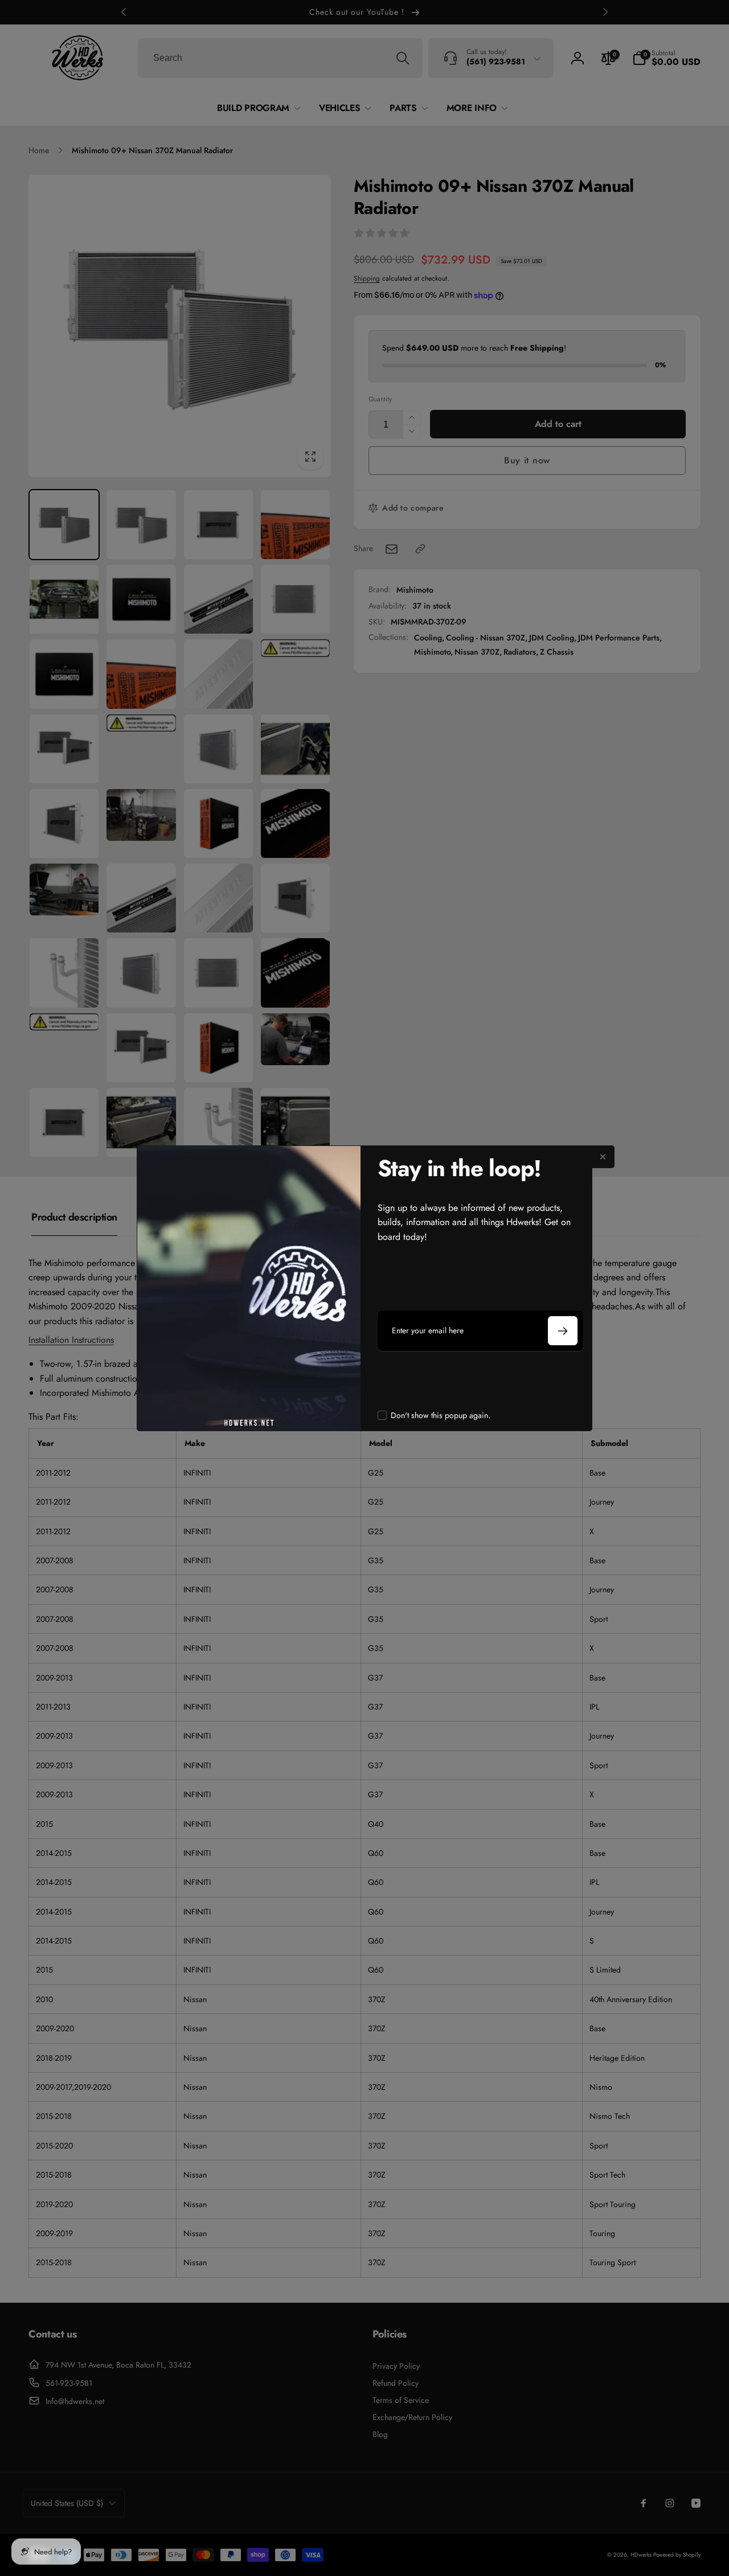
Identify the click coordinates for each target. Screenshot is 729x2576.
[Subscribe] (563, 1331)
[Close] (603, 1157)
